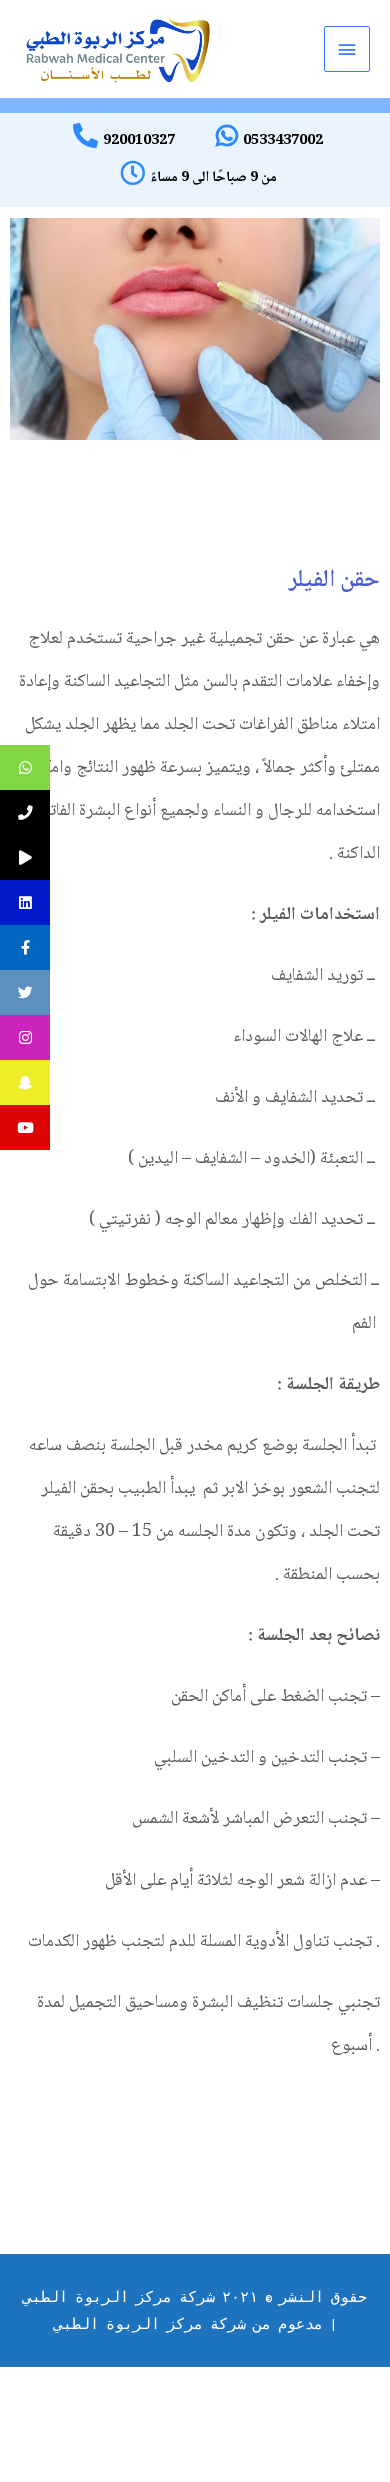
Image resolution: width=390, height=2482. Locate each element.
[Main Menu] (347, 49)
